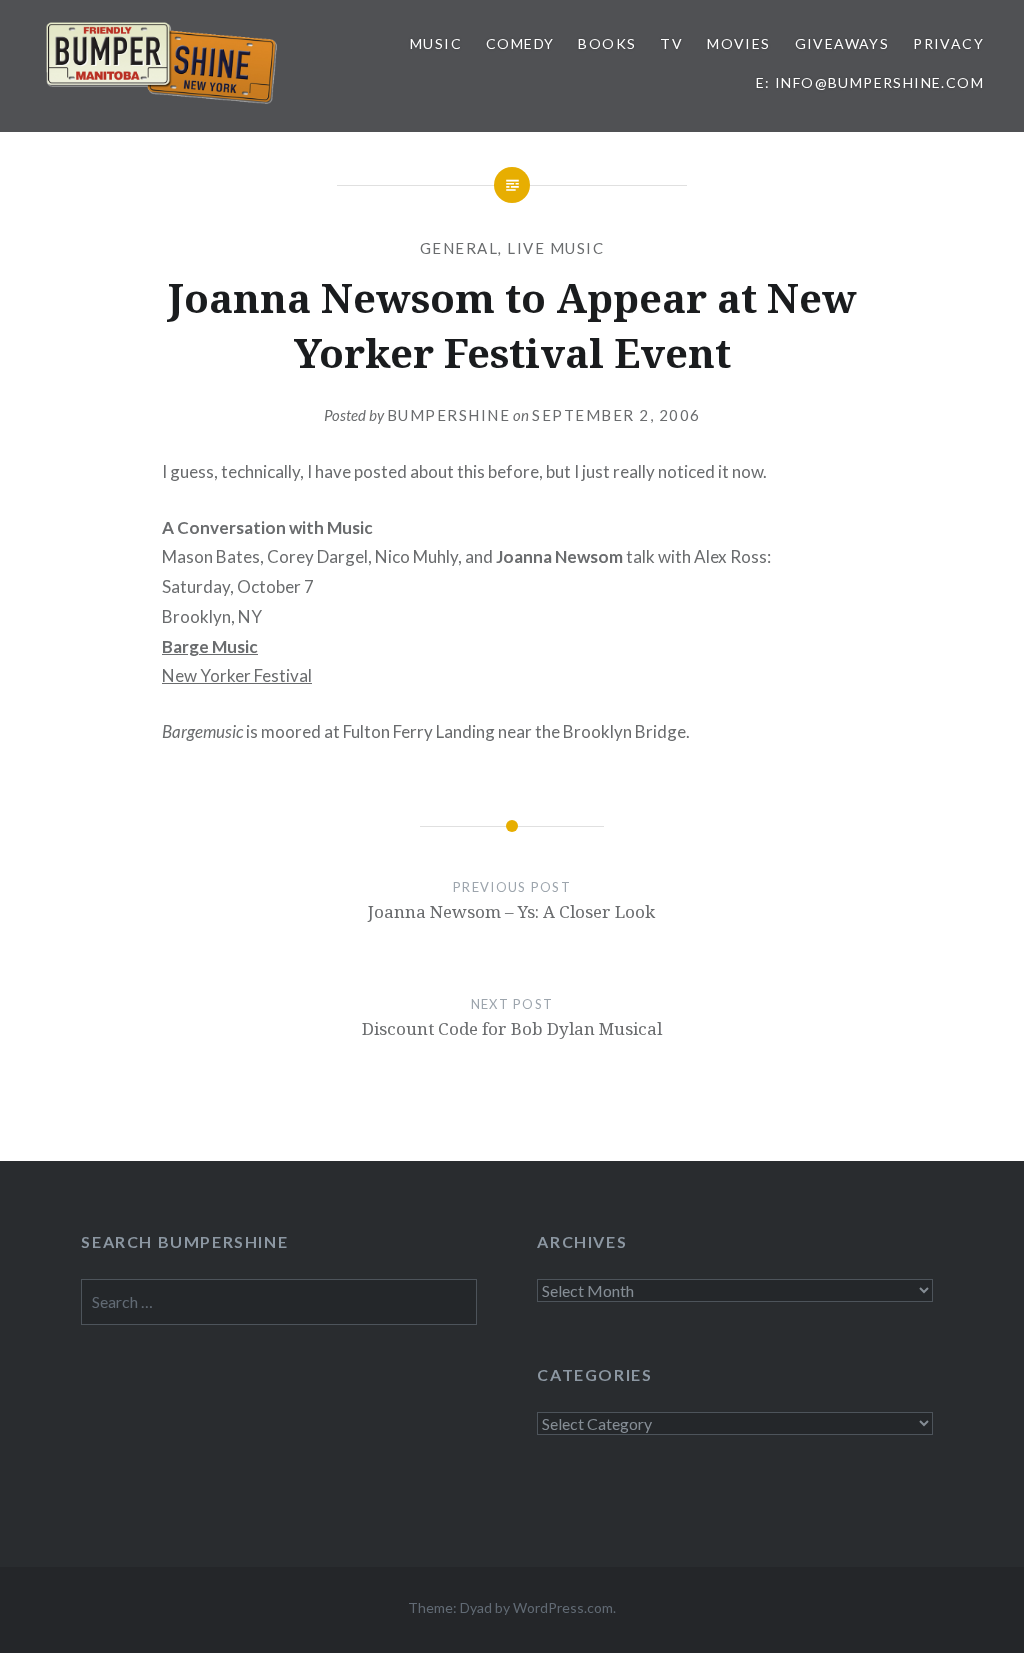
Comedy (520, 43)
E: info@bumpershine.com (870, 82)
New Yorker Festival (237, 675)
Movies (738, 43)
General (459, 248)
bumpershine (449, 415)
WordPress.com (563, 1607)
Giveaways (842, 43)
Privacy (948, 43)
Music (436, 43)
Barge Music (210, 646)
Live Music (555, 248)
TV (671, 43)
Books (607, 43)
